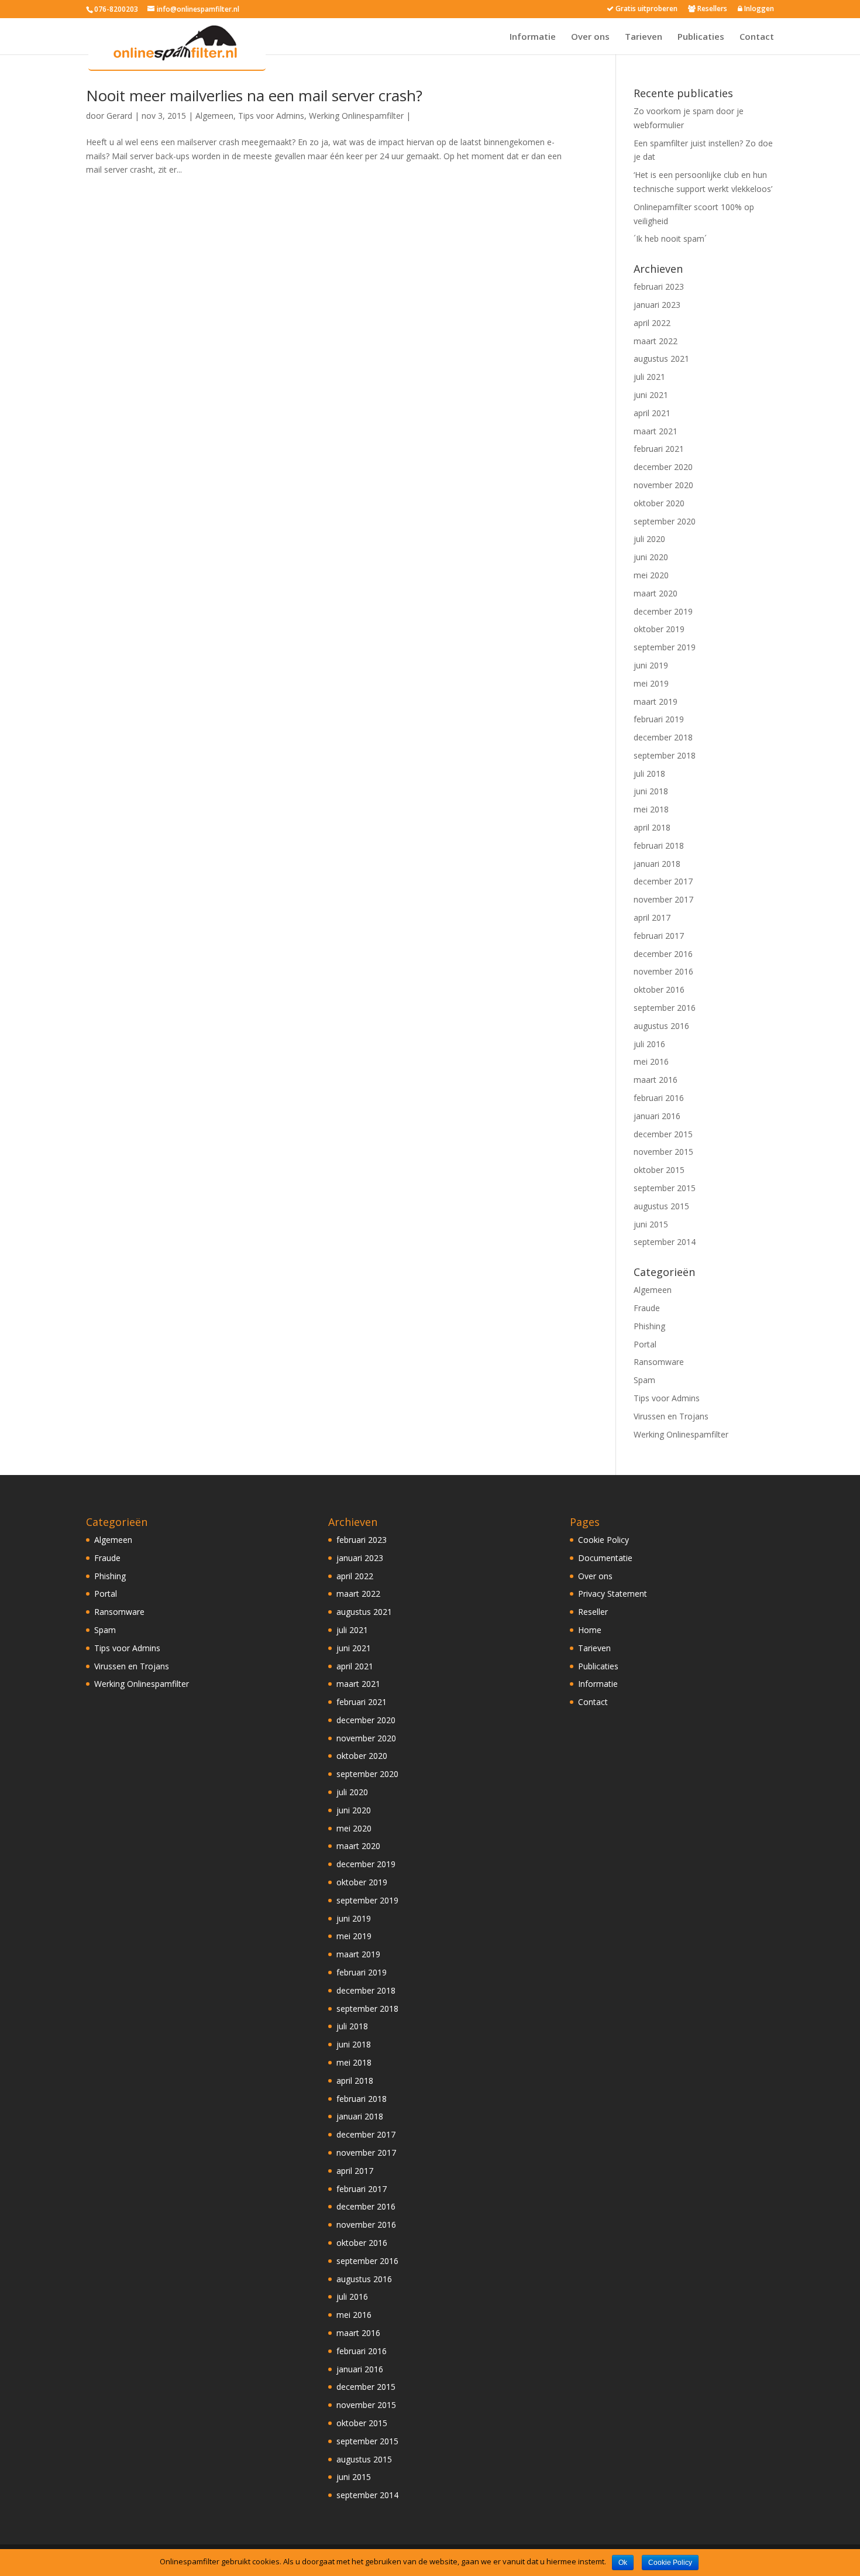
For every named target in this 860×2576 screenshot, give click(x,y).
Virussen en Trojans (671, 1416)
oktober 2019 (659, 629)
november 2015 (663, 1152)
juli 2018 (649, 774)
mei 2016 (651, 1061)
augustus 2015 (661, 1206)
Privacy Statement (613, 1594)
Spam (644, 1380)
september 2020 (665, 521)
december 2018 (663, 737)
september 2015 (665, 1188)
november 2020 (663, 485)
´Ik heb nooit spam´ (670, 239)
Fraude (647, 1308)
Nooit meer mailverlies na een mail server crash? (254, 95)
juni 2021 (651, 395)
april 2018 (652, 827)
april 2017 (652, 917)
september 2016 (665, 1008)
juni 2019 (651, 665)
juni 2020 (651, 557)
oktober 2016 (659, 989)
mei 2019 (651, 683)
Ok (623, 2563)
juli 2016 (649, 1044)
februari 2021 (659, 449)
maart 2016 (656, 1080)
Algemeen (214, 116)
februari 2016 (659, 1098)
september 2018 (665, 755)
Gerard (119, 116)
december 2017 (663, 881)
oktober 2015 (659, 1170)
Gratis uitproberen (646, 9)
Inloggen (758, 9)
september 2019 (665, 647)
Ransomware (659, 1362)
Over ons (590, 37)
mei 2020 (651, 575)
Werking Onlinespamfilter (356, 116)
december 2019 (663, 611)
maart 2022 (656, 341)
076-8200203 (116, 9)
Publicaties (701, 37)
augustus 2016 (661, 1026)
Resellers (711, 9)
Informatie (533, 37)
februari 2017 (659, 936)
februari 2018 (659, 845)
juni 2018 (651, 791)
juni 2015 (651, 1224)
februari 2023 (659, 287)
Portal (645, 1344)
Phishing (649, 1326)
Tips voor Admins (271, 116)
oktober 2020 (659, 503)
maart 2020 (656, 593)
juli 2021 (649, 377)
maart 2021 (656, 431)
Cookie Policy (603, 1540)
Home (590, 1630)
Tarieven (644, 37)
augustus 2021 (661, 359)
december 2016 (663, 954)
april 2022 (652, 323)
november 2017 (663, 899)
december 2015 (663, 1134)
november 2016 (663, 971)
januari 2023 (657, 305)
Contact (757, 37)
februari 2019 (659, 719)
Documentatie (605, 1558)
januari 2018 (657, 864)
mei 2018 (651, 809)
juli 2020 (649, 539)
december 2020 (663, 467)
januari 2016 (657, 1116)
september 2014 (665, 1242)
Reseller (593, 1612)
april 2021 (652, 413)
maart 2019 (656, 702)
